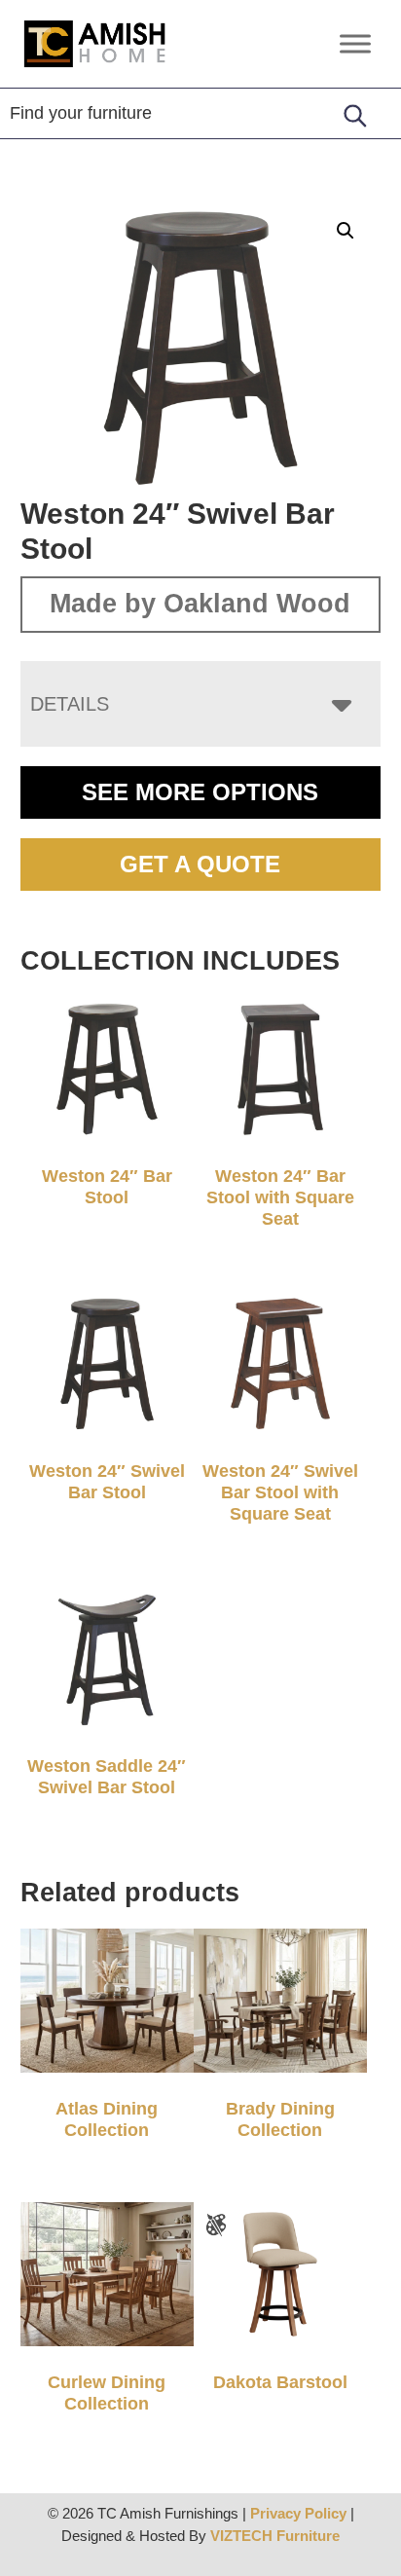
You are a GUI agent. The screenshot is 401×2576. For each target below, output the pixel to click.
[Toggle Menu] (355, 43)
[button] (346, 231)
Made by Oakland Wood (200, 604)
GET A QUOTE (200, 864)
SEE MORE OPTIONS (200, 792)
